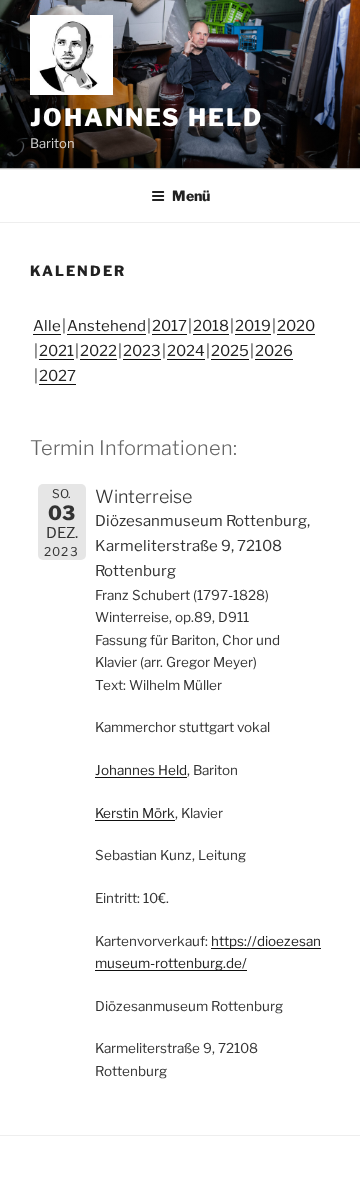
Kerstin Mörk (135, 813)
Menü (191, 195)
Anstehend (106, 326)
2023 (142, 351)
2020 (296, 326)
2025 (230, 351)
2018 (211, 326)
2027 (57, 376)
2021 (56, 351)
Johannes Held (146, 117)
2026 (274, 351)
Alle (47, 326)
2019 (253, 326)
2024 (186, 351)
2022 (98, 351)
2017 (169, 326)
